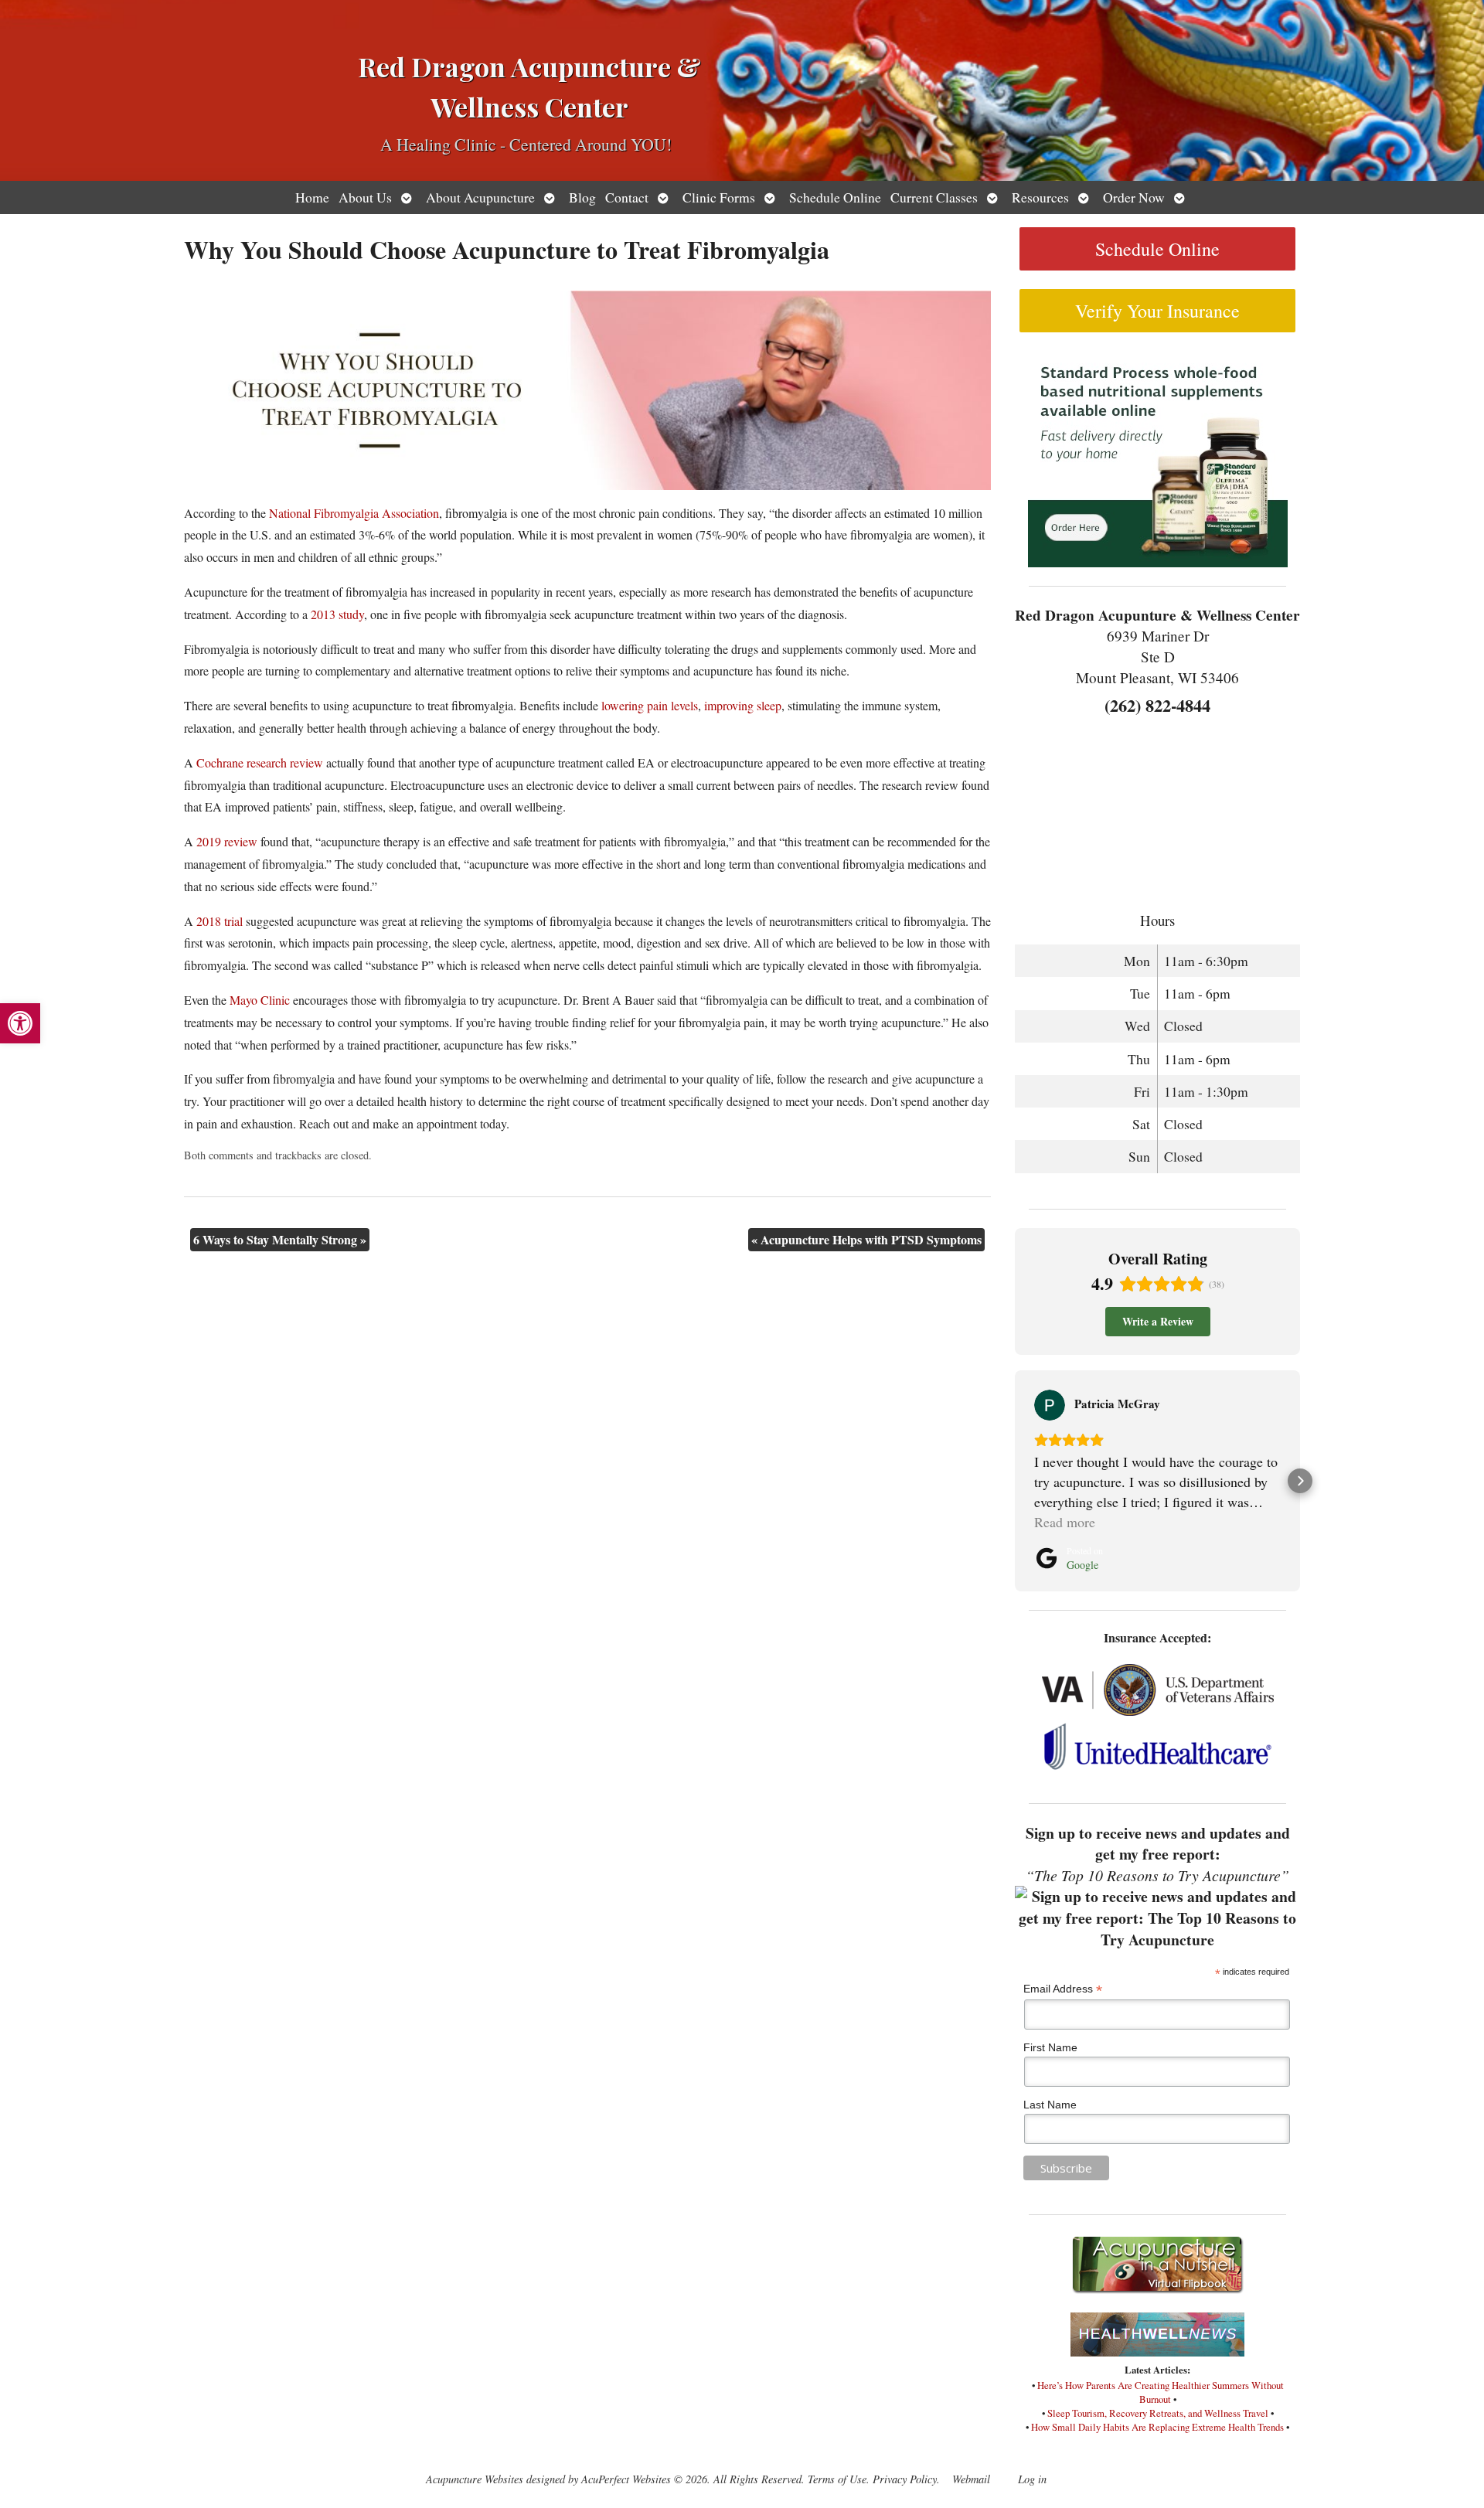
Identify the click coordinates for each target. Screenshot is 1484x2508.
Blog (582, 197)
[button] (20, 1023)
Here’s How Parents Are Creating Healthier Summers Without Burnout (1161, 2392)
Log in (1032, 2479)
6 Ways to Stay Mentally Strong (280, 1239)
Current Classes (934, 197)
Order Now (1134, 197)
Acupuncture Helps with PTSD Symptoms (866, 1239)
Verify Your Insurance (1157, 311)
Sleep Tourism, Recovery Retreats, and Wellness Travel (1158, 2413)
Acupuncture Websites (475, 2479)
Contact (627, 197)
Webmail (971, 2479)
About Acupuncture (480, 197)
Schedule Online (835, 197)
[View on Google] (1050, 1405)
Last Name (1050, 2105)
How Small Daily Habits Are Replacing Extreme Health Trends (1157, 2427)
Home (312, 197)
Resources (1040, 197)
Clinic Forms (719, 197)
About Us (365, 197)
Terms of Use (837, 2479)
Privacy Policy (905, 2479)
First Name (1050, 2047)
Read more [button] (1065, 1522)
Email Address (1063, 1989)
